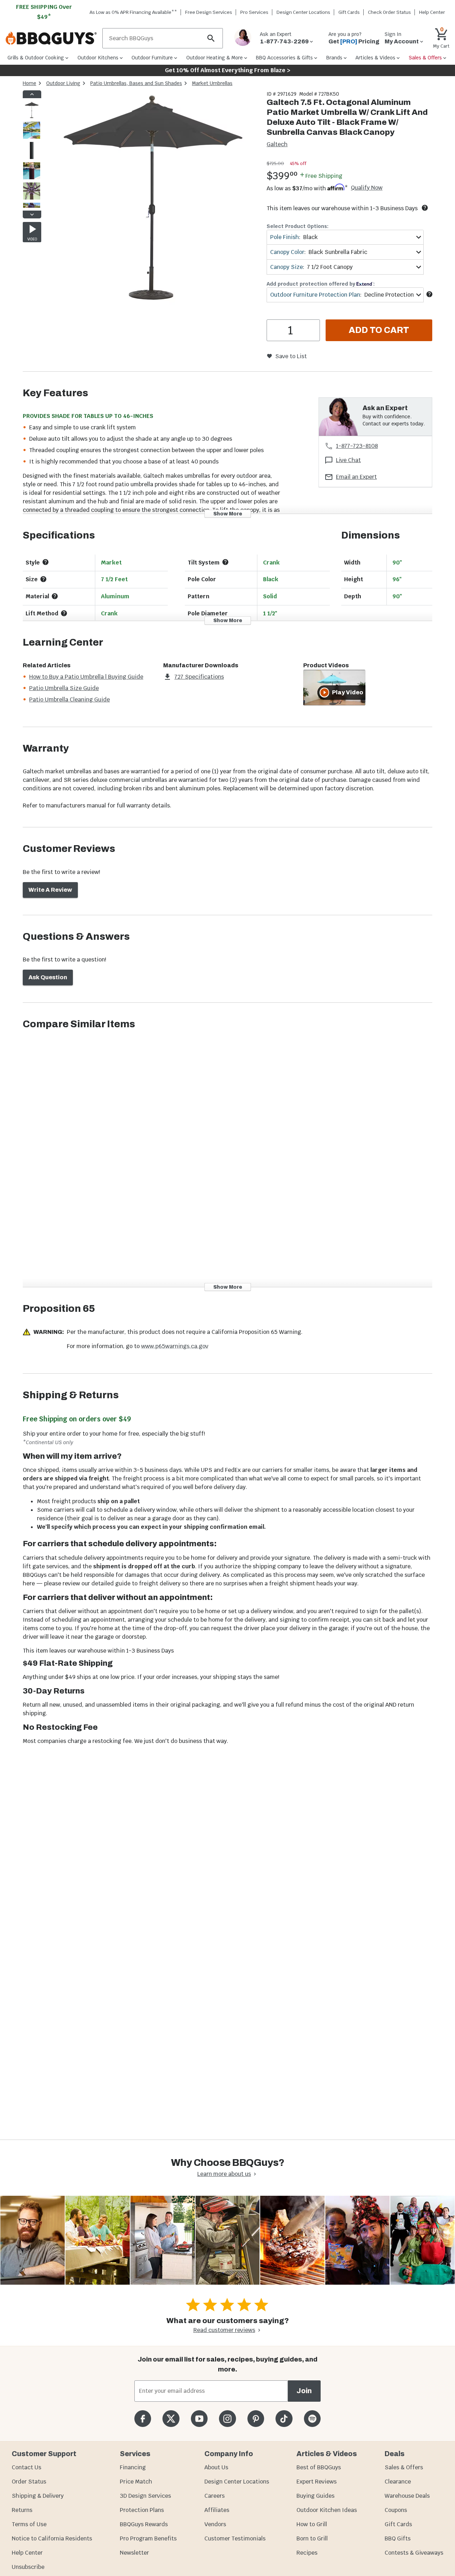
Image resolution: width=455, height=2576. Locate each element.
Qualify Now (367, 188)
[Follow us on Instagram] (227, 2419)
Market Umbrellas (212, 83)
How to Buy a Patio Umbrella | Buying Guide (86, 677)
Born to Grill (312, 2538)
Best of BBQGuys (319, 2467)
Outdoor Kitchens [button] (98, 58)
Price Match (136, 2482)
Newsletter (134, 2553)
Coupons (396, 2510)
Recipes (307, 2553)
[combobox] (345, 237)
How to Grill (312, 2524)
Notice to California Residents (52, 2538)
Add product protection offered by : (321, 284)
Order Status (29, 2482)
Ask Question (48, 977)
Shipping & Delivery (38, 2496)
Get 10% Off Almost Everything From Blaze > (228, 70)
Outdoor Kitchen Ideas (327, 2510)
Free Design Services (209, 12)
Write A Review (50, 890)
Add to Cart (379, 330)
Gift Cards (349, 12)
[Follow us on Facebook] (143, 2419)
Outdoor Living (63, 83)
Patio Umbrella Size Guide (64, 688)
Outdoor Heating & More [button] (215, 58)
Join (304, 2391)
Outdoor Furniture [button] (152, 58)
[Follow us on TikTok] (284, 2419)
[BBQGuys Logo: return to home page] (51, 38)
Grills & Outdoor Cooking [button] (36, 58)
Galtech (277, 144)
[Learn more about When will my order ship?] (425, 208)
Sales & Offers (404, 2467)
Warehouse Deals (407, 2496)
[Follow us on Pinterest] (256, 2419)
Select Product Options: (298, 226)
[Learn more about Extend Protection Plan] (429, 294)
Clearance (398, 2482)
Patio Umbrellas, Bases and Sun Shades (136, 83)
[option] (32, 117)
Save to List (291, 356)
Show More (228, 513)
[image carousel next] (32, 214)
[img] (151, 199)
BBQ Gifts (398, 2538)
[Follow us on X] (171, 2419)
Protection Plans (142, 2510)
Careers (215, 2496)
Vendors (215, 2524)
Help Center (27, 2553)
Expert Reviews (317, 2482)
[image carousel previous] (32, 94)
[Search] (211, 38)
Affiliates (217, 2510)
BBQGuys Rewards (144, 2524)
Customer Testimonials (235, 2538)
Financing (133, 2467)
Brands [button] (334, 58)
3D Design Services (145, 2496)
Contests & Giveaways (414, 2553)
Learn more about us (224, 2174)
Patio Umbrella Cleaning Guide (69, 699)
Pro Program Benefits (148, 2538)
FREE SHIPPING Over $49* (44, 12)
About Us (216, 2467)
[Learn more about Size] (43, 579)
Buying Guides (315, 2496)
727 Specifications (199, 677)
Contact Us (26, 2467)
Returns (22, 2510)
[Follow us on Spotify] (312, 2419)
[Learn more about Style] (45, 562)
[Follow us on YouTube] (199, 2419)
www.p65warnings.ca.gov (175, 1346)
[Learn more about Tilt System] (225, 562)
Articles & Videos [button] (375, 58)
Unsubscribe (28, 2567)
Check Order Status (389, 12)
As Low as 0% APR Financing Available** (133, 12)
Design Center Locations (303, 12)
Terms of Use (29, 2524)
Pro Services (254, 12)
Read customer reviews (224, 2330)
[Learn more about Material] (55, 596)
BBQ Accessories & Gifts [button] (284, 58)
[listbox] (32, 154)
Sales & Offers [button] (425, 58)
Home (30, 83)
